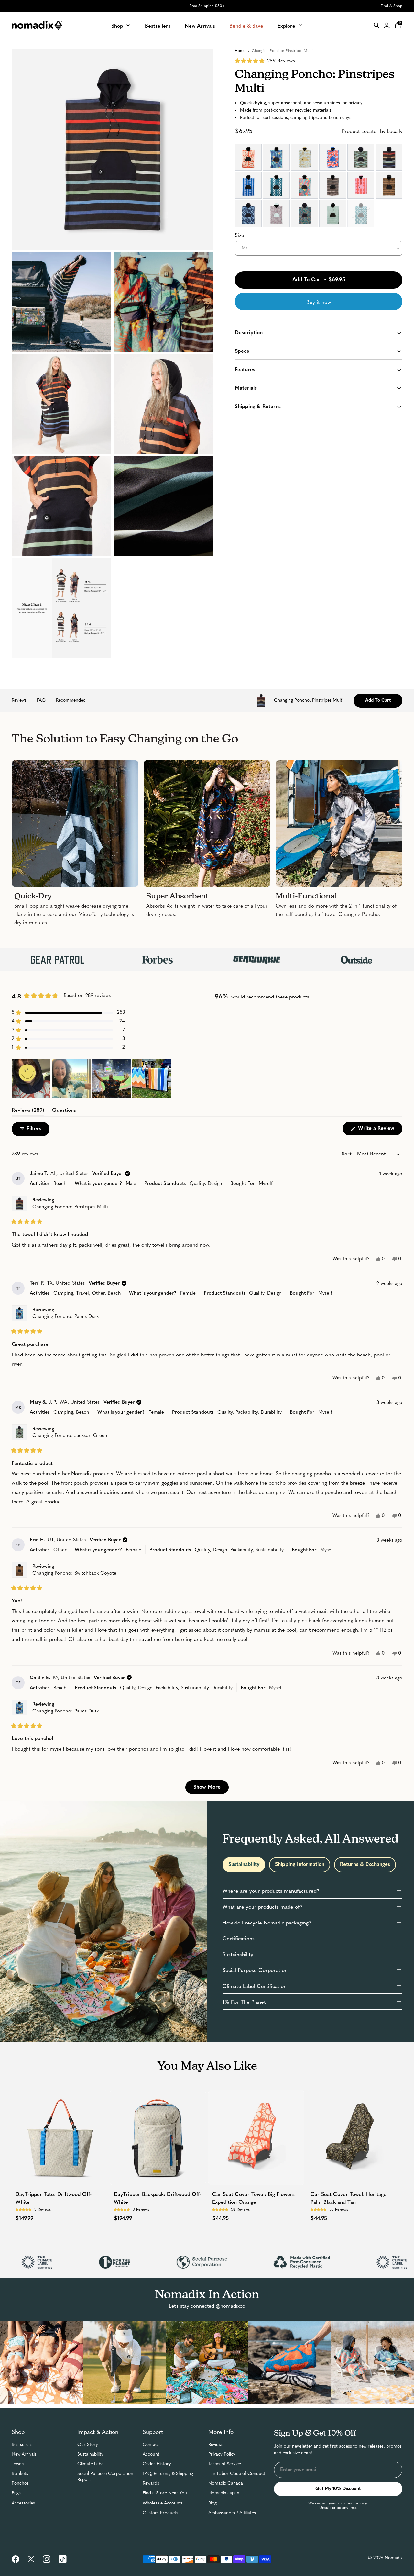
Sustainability (244, 1865)
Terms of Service (225, 2464)
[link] (16, 2559)
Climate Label (91, 2464)
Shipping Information (300, 1865)
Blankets (20, 2474)
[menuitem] (121, 25)
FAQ (41, 701)
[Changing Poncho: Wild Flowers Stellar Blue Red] (333, 157)
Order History (157, 2464)
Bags (16, 2493)
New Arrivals (24, 2454)
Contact (151, 2445)
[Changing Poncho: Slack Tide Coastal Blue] (248, 185)
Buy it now (319, 302)
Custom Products (160, 2513)
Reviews (19, 701)
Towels (18, 2464)
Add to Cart (378, 701)
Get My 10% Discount (338, 2489)
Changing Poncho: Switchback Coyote (74, 1573)
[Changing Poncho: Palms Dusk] (276, 157)
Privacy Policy (222, 2454)
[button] (265, 61)
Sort (347, 1153)
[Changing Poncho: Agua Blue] (248, 213)
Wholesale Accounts (163, 2503)
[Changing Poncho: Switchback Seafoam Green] (333, 213)
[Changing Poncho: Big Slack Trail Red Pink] (361, 185)
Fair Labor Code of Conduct (237, 2474)
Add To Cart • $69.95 (319, 280)
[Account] (387, 25)
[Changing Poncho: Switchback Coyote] (389, 185)
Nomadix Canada (226, 2484)
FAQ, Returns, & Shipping (168, 2474)
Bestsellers (22, 2445)
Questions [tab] (64, 1111)
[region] (92, 1078)
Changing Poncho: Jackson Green (70, 1436)
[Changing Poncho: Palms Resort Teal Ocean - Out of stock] (361, 213)
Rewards (151, 2484)
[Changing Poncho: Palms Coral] (305, 185)
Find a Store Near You (165, 2493)
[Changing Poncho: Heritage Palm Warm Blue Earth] (276, 213)
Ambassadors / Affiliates (232, 2513)
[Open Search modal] (376, 25)
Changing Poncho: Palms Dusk (65, 1317)
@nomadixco (230, 2306)
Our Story (88, 2445)
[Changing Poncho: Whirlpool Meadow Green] (305, 157)
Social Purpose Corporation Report (105, 2477)
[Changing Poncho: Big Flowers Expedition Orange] (248, 157)
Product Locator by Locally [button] (372, 132)
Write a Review (379, 1131)
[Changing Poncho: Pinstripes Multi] (389, 157)
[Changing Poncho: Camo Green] (305, 213)
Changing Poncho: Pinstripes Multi (70, 1207)
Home (240, 51)
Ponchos (20, 2484)
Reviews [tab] (28, 1111)
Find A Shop (392, 6)
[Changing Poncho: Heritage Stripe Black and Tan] (333, 185)
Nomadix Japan (224, 2493)
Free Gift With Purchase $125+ (207, 6)
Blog (212, 2503)
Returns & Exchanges (365, 1865)
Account (151, 2454)
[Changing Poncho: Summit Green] (276, 185)
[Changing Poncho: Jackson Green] (361, 157)
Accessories (23, 2503)
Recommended (71, 701)
